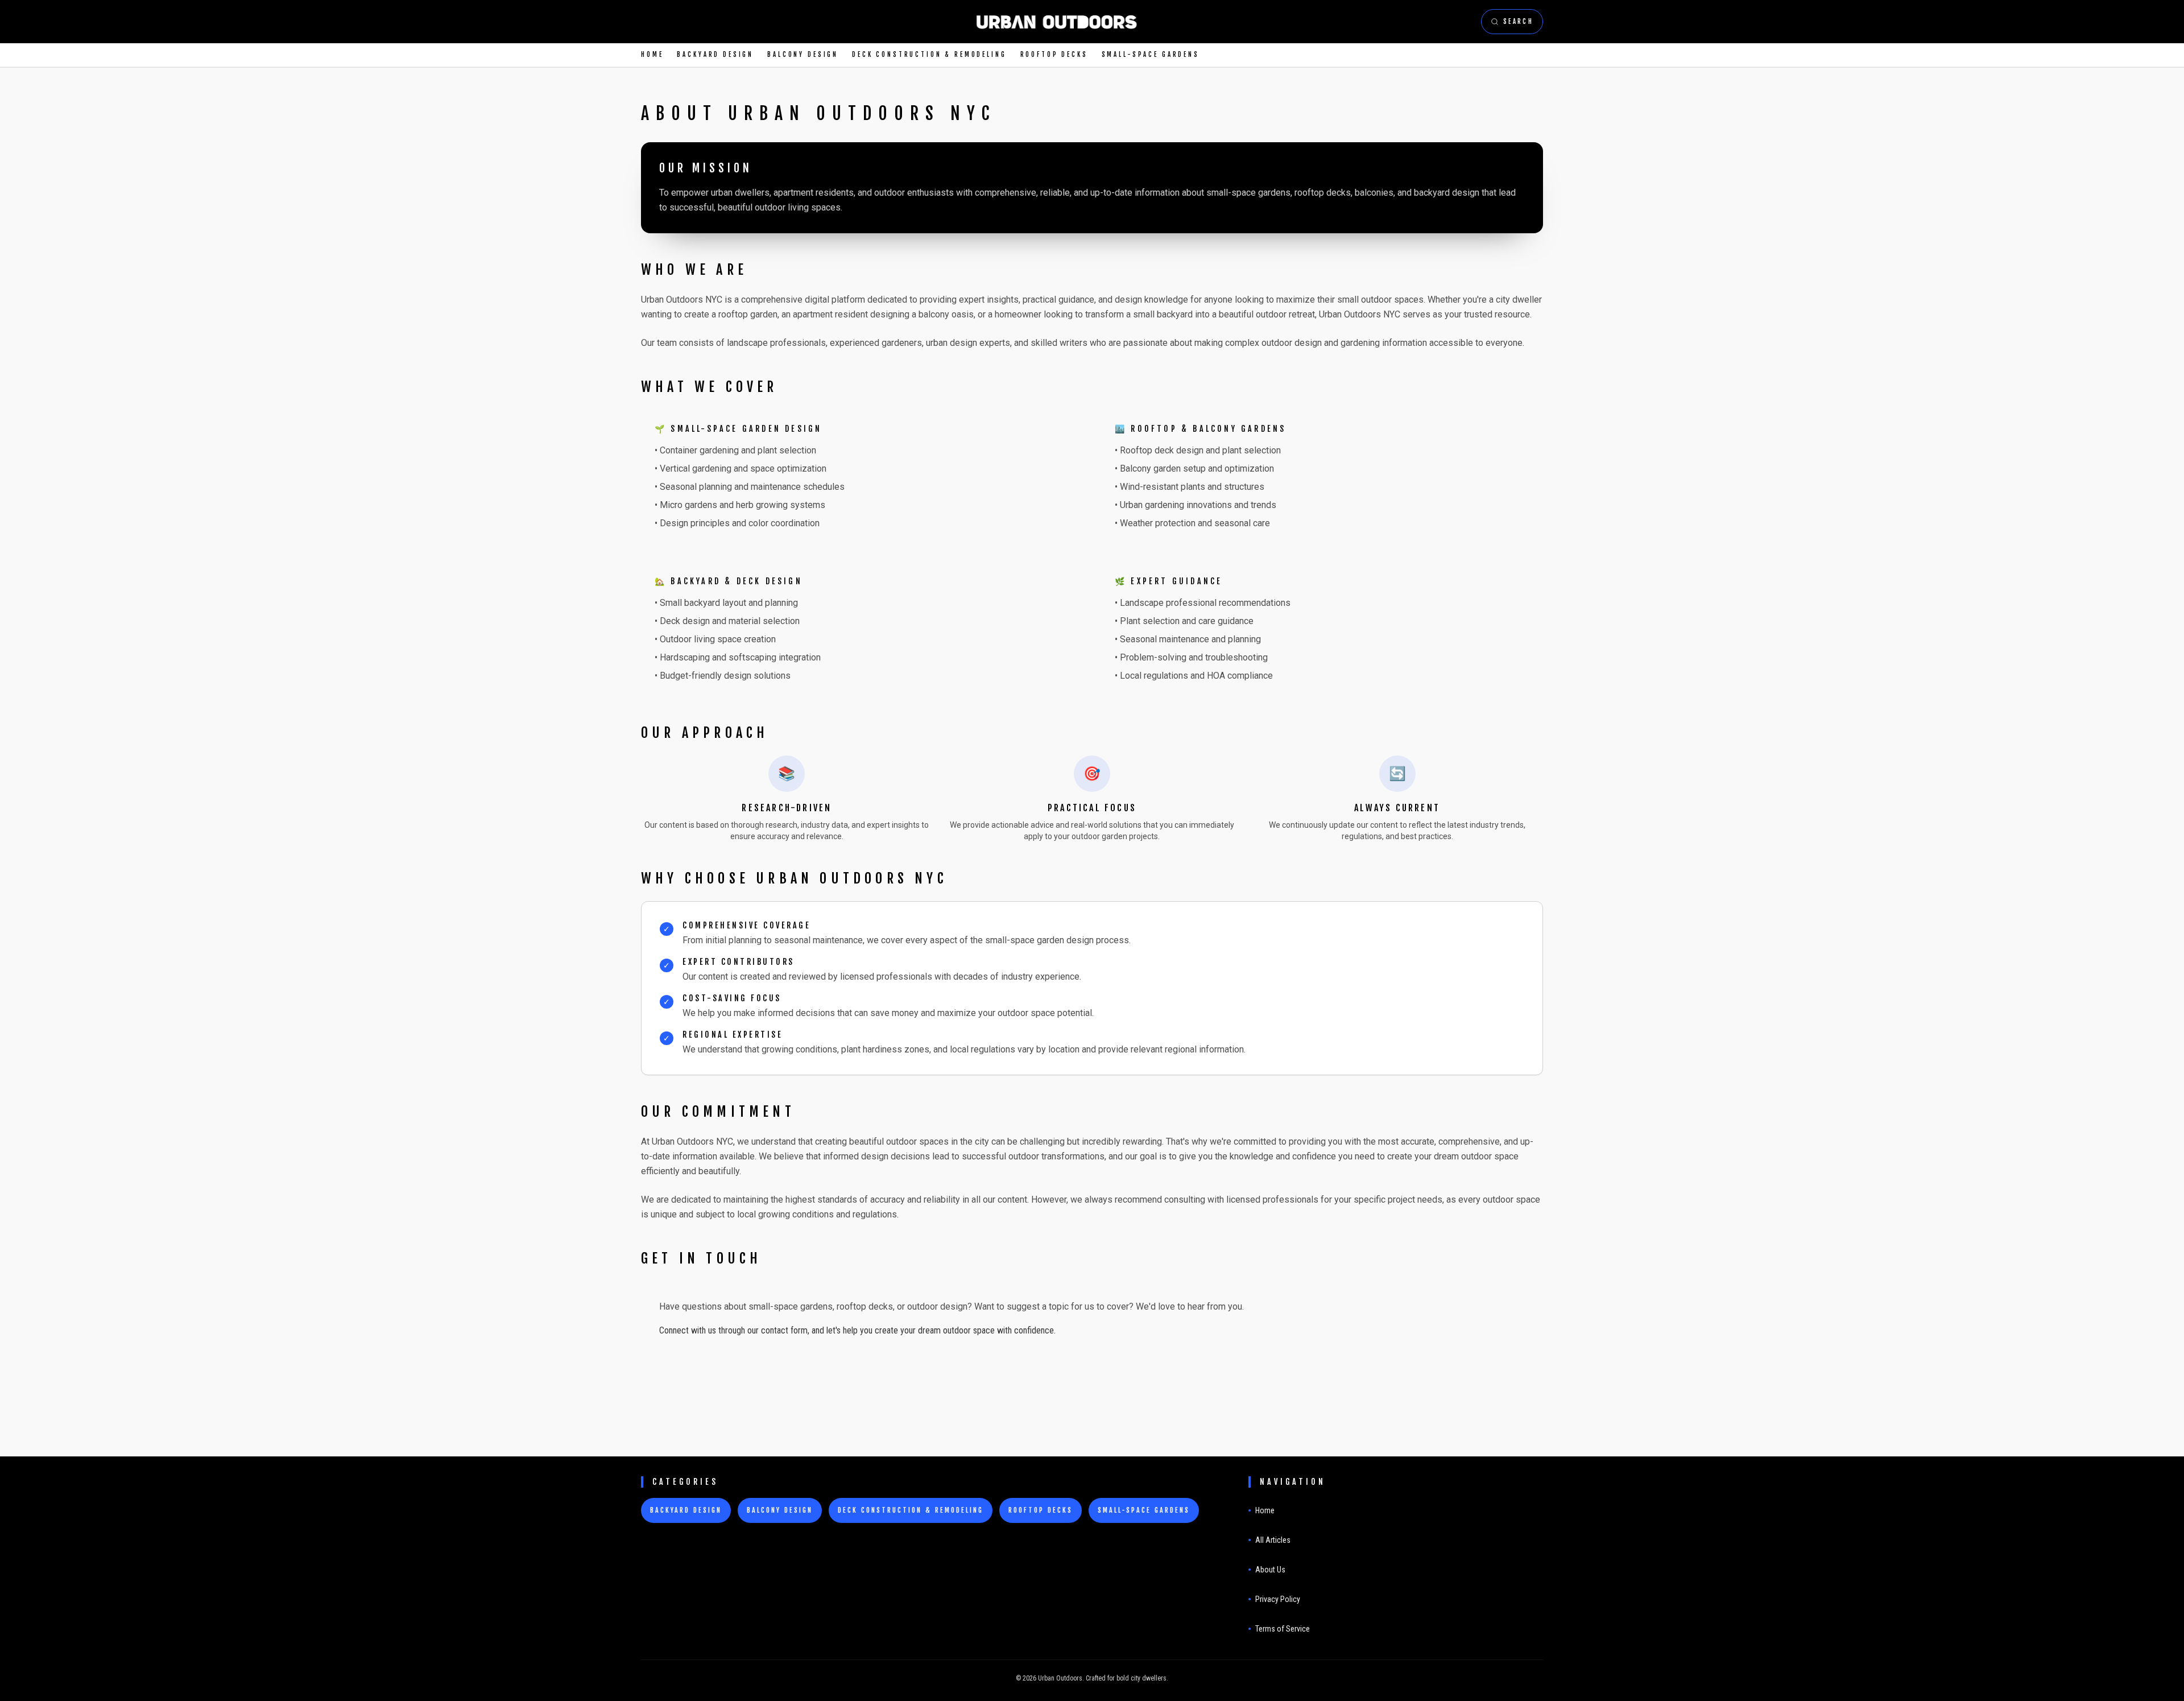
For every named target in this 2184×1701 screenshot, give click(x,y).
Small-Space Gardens (1151, 55)
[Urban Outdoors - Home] (1056, 22)
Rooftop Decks (1054, 55)
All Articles (1273, 1540)
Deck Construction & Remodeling (929, 55)
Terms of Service (1283, 1629)
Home (652, 55)
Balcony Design (803, 55)
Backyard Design (715, 55)
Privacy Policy (1278, 1599)
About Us (1270, 1570)
